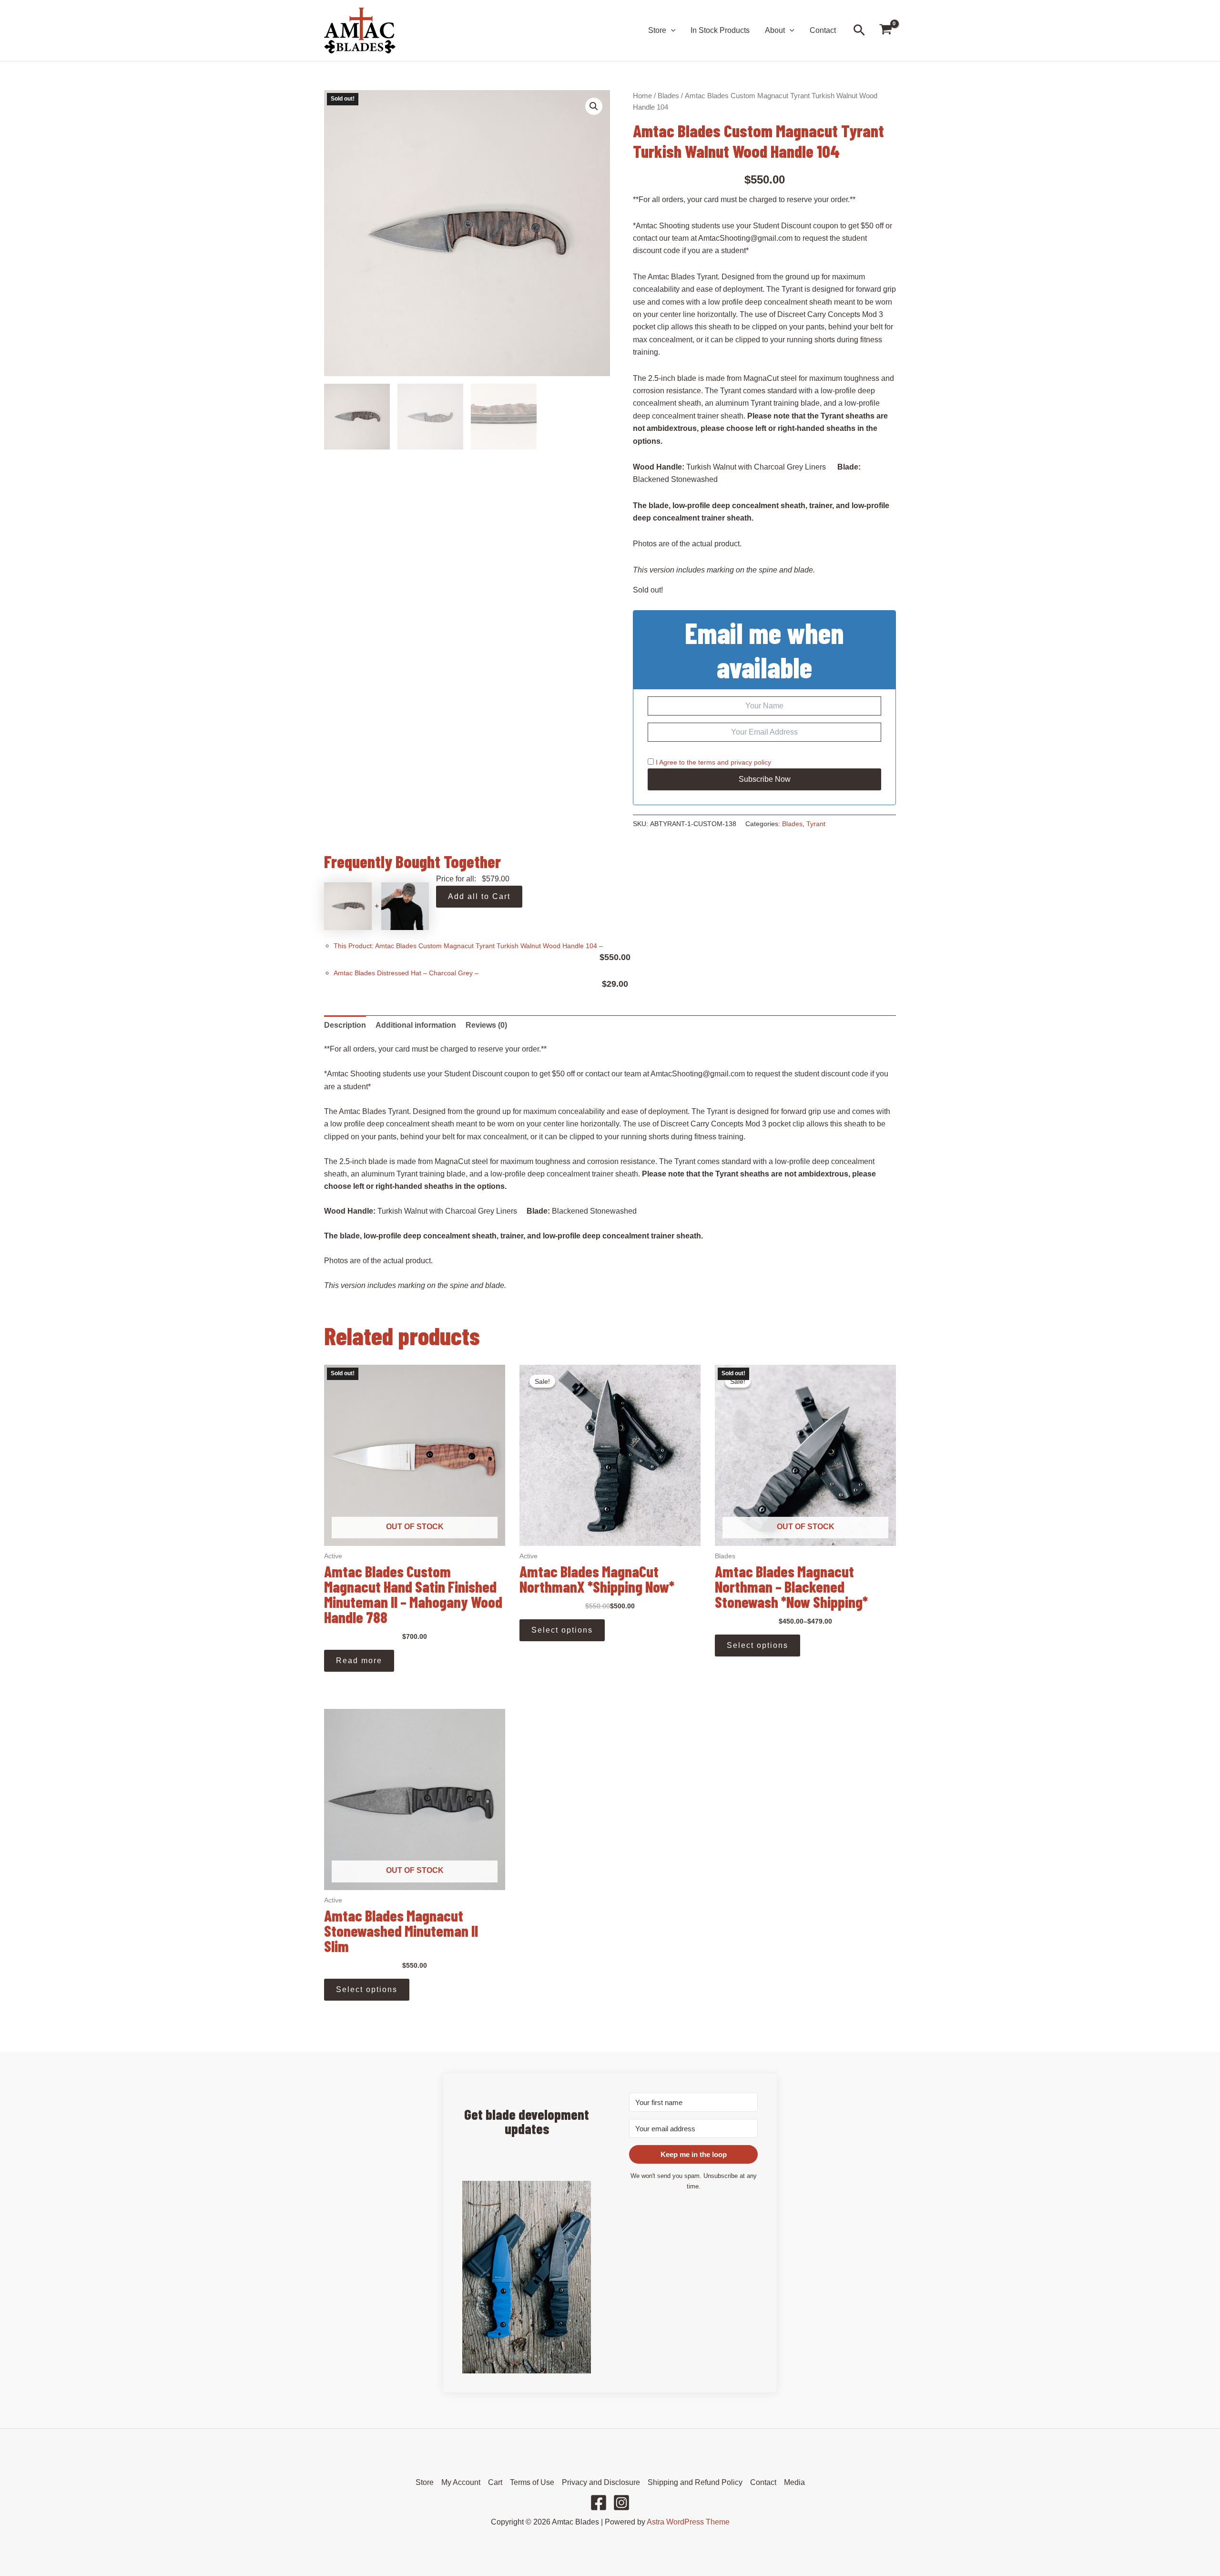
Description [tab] (345, 1025)
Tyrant (816, 824)
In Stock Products (720, 30)
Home (642, 96)
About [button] (775, 30)
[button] (671, 31)
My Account (461, 2482)
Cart (495, 2482)
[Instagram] (621, 2503)
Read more (359, 1661)
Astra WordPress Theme (688, 2522)
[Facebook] (599, 2503)
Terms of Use (532, 2482)
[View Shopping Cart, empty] (885, 31)
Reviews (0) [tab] (486, 1025)
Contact (823, 30)
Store (425, 2482)
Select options (562, 1630)
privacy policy (751, 762)
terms (707, 762)
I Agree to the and (712, 762)
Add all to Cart (479, 896)
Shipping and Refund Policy (695, 2482)
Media (794, 2482)
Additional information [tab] (416, 1025)
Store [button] (657, 30)
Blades (668, 96)
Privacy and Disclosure (601, 2482)
